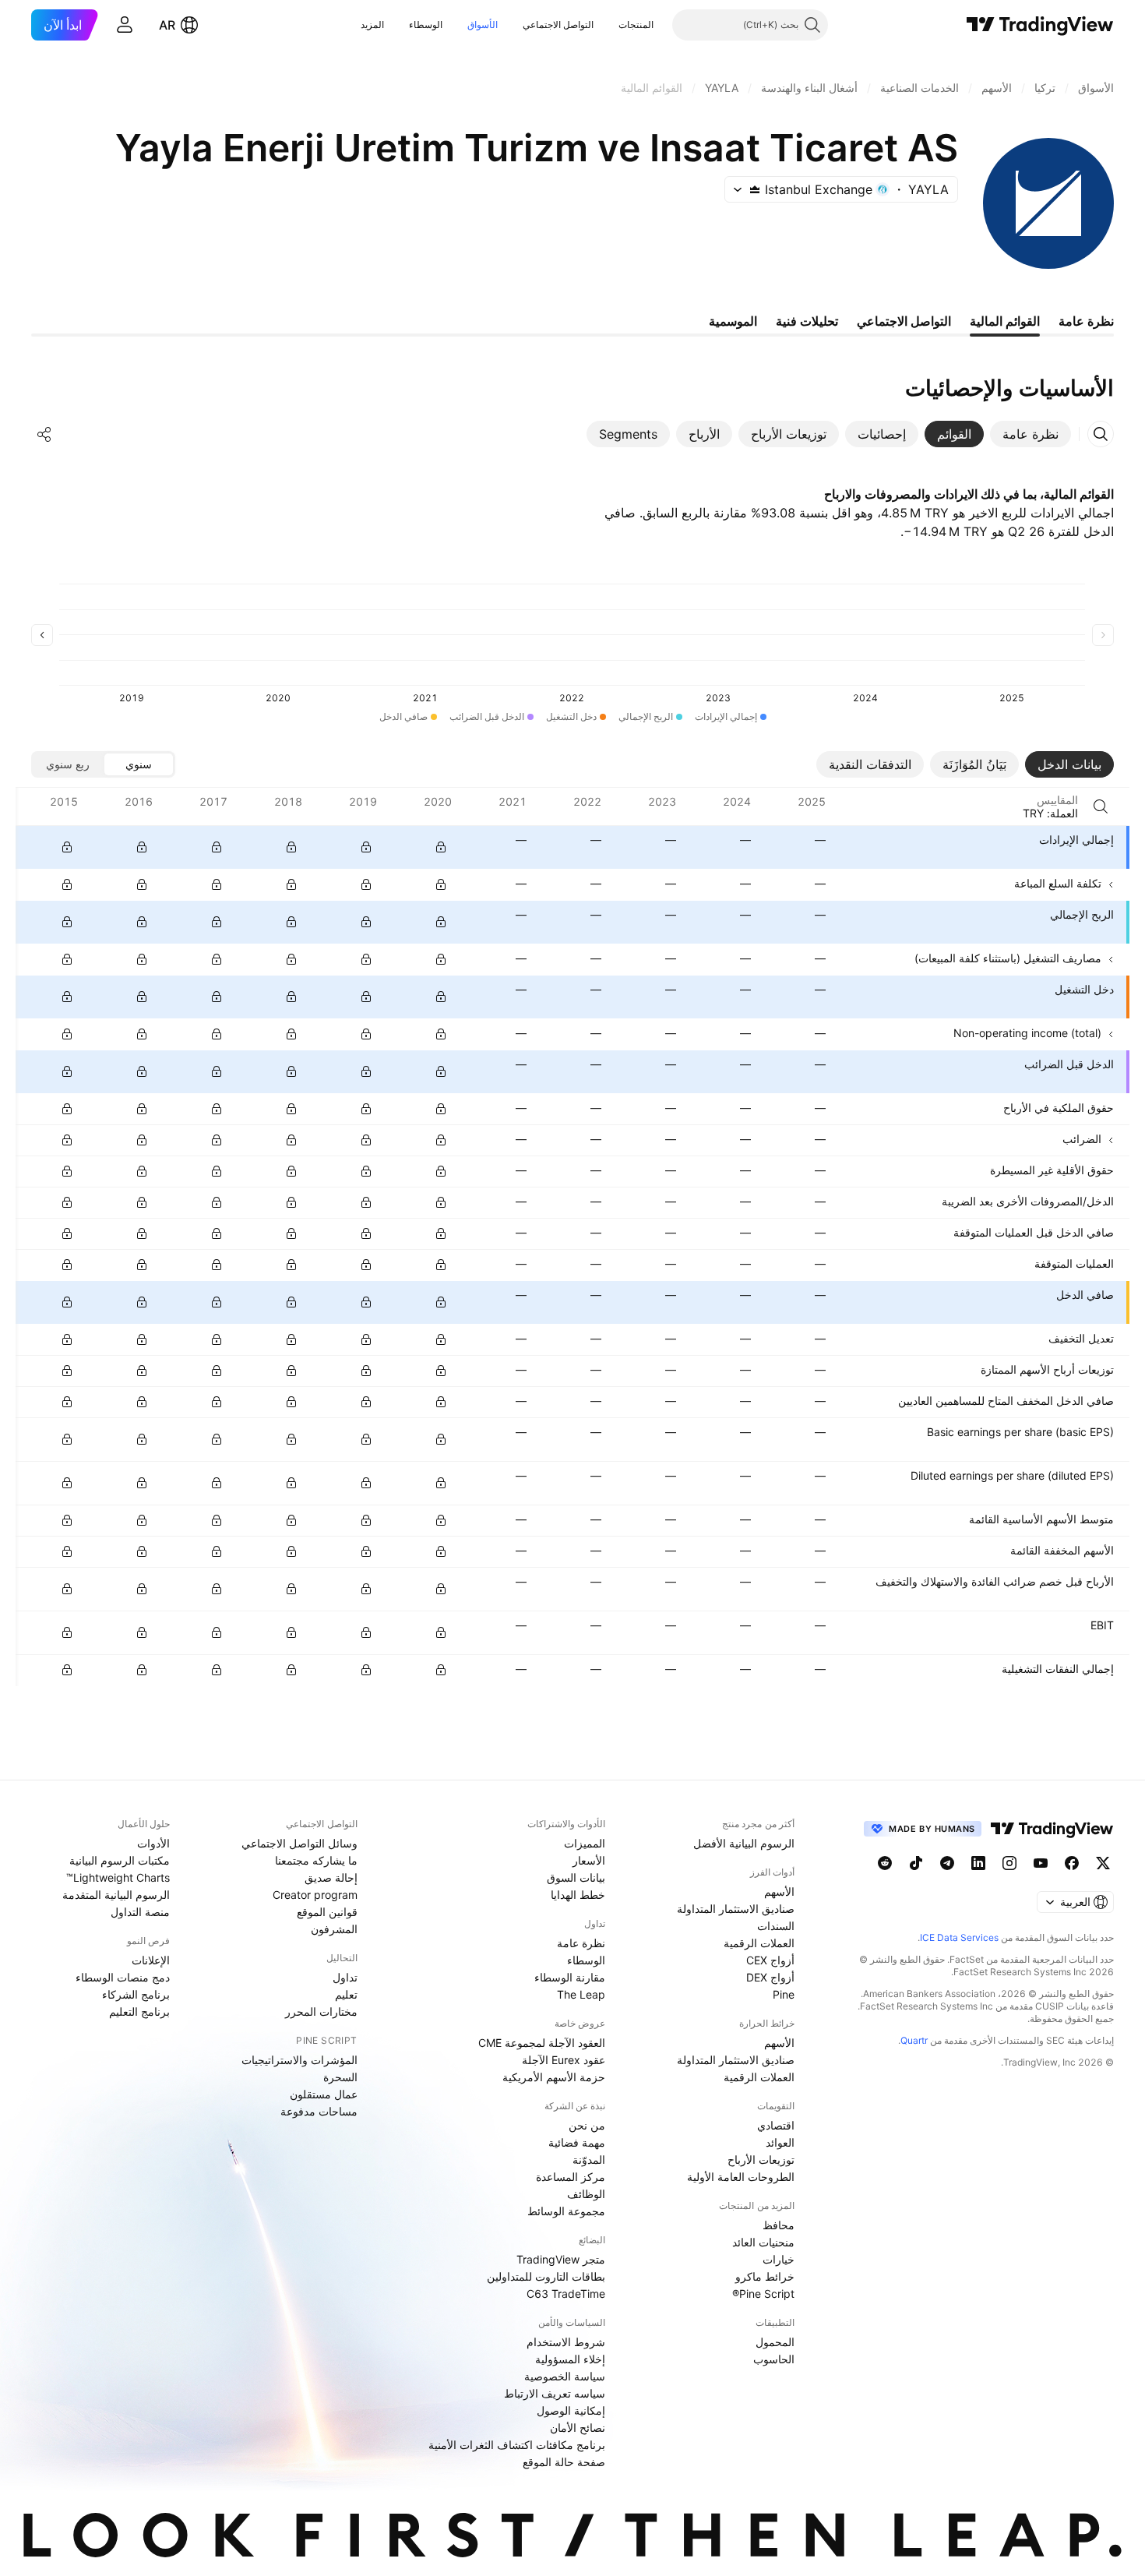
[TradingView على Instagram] (1009, 1863)
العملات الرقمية (759, 1943)
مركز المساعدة (571, 2177)
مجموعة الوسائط (566, 2211)
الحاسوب (774, 2359)
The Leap (581, 1994)
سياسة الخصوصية (565, 2376)
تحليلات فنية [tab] (807, 321)
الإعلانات (151, 1960)
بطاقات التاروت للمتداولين (546, 2276)
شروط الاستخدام (566, 2342)
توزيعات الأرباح (761, 2160)
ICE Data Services (959, 1937)
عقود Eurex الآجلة (564, 2060)
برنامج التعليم (139, 2011)
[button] (607, 25)
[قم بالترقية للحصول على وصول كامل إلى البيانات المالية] (67, 847)
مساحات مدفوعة (319, 2111)
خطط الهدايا (578, 1895)
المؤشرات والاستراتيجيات (299, 2060)
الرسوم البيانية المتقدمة (116, 1895)
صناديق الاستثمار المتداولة (736, 1909)
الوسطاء (426, 25)
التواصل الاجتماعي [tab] (904, 321)
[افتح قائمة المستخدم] (125, 25)
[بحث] (1101, 806)
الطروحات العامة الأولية (741, 2177)
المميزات (585, 1843)
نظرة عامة (581, 1943)
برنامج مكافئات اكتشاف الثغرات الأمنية (517, 2445)
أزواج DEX (770, 1977)
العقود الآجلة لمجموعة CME (542, 2043)
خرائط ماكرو (765, 2276)
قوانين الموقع (327, 1912)
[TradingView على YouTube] (1041, 1863)
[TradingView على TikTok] (916, 1863)
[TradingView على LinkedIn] (978, 1863)
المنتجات (636, 25)
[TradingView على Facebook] (1072, 1863)
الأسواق (483, 25)
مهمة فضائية (577, 2142)
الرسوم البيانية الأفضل (744, 1843)
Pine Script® (763, 2294)
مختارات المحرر (321, 2011)
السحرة (340, 2077)
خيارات (779, 2259)
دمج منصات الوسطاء (123, 1977)
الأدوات (153, 1843)
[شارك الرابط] (44, 434)
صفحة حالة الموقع (564, 2462)
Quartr (914, 2040)
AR (167, 25)
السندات (776, 1926)
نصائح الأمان (578, 2428)
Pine (784, 1994)
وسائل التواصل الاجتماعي (299, 1843)
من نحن (587, 2125)
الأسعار (589, 1860)
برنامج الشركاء (136, 1994)
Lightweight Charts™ (118, 1877)
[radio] (139, 764)
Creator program (315, 1895)
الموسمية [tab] (733, 321)
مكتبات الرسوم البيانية (120, 1860)
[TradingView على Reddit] (885, 1863)
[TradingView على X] (1103, 1863)
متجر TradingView (561, 2259)
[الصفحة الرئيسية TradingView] (1040, 25)
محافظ (779, 2225)
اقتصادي (776, 2125)
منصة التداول (140, 1912)
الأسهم (779, 1891)
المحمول (775, 2342)
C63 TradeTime (566, 2294)
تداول (345, 1977)
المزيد (372, 25)
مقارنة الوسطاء (570, 1977)
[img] (755, 189)
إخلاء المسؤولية (570, 2359)
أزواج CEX (770, 1960)
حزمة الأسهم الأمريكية (554, 2077)
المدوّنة (589, 2160)
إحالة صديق (331, 1877)
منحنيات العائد (763, 2242)
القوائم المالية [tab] (1005, 321)
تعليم (346, 1994)
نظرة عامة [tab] (1086, 321)
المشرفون (334, 1929)
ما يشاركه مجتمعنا (316, 1860)
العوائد (780, 2142)
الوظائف (586, 2194)
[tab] (1030, 434)
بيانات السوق (576, 1877)
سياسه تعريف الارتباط (555, 2393)
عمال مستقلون (324, 2094)
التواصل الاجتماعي (558, 25)
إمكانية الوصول (571, 2410)
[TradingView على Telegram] (947, 1863)
